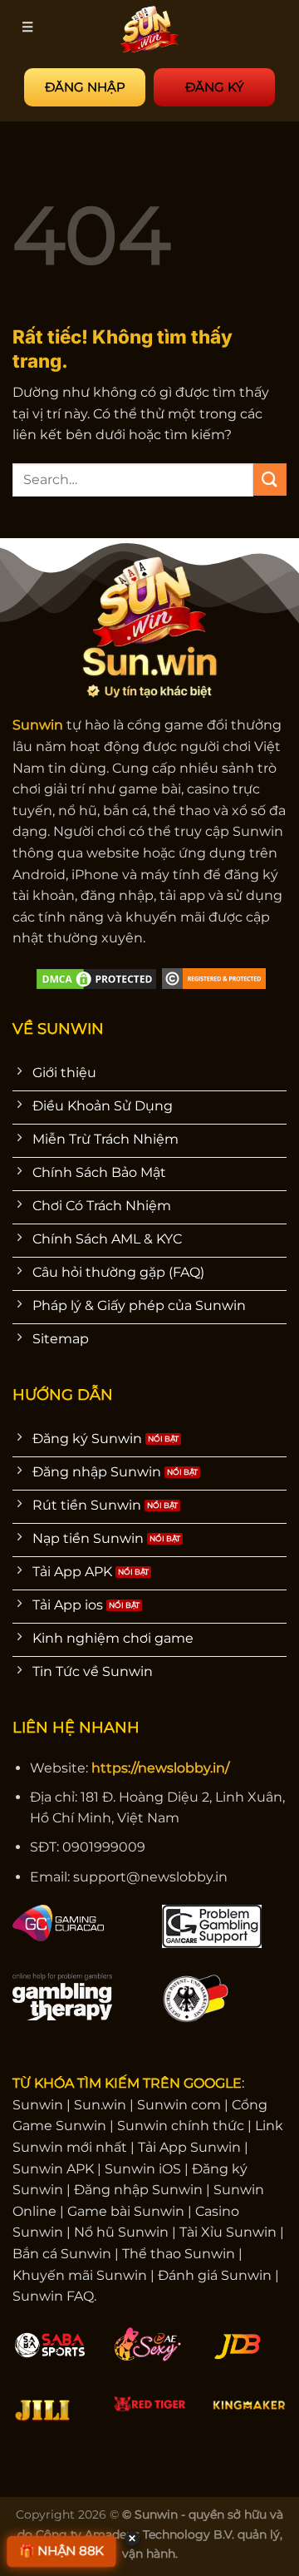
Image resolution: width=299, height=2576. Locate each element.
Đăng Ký (215, 87)
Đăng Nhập (85, 87)
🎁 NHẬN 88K (62, 2551)
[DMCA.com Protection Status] (96, 978)
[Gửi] (270, 480)
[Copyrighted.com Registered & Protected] (214, 978)
